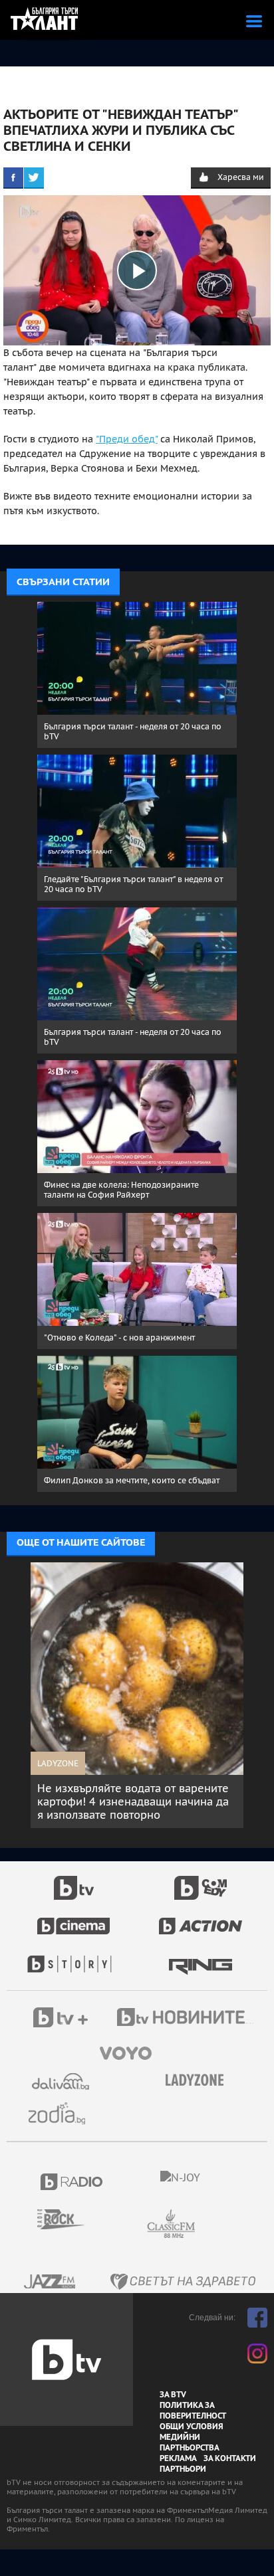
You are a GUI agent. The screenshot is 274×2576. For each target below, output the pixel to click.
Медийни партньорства (190, 2442)
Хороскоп (62, 2113)
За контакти (230, 2458)
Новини (187, 2019)
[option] (140, 1695)
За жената (199, 2080)
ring (201, 1958)
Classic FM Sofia (207, 2224)
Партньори (183, 2469)
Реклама (178, 2458)
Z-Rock (69, 2219)
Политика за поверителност (193, 2411)
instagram (257, 2353)
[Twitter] (34, 177)
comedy (201, 1881)
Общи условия (192, 2427)
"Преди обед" (127, 439)
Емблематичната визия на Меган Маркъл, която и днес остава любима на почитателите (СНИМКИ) (139, 1801)
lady (74, 1958)
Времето (62, 2081)
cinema (74, 1919)
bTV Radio (72, 2182)
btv (74, 1881)
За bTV (173, 2395)
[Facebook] (13, 177)
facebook (257, 2318)
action (201, 1919)
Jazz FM (51, 2281)
